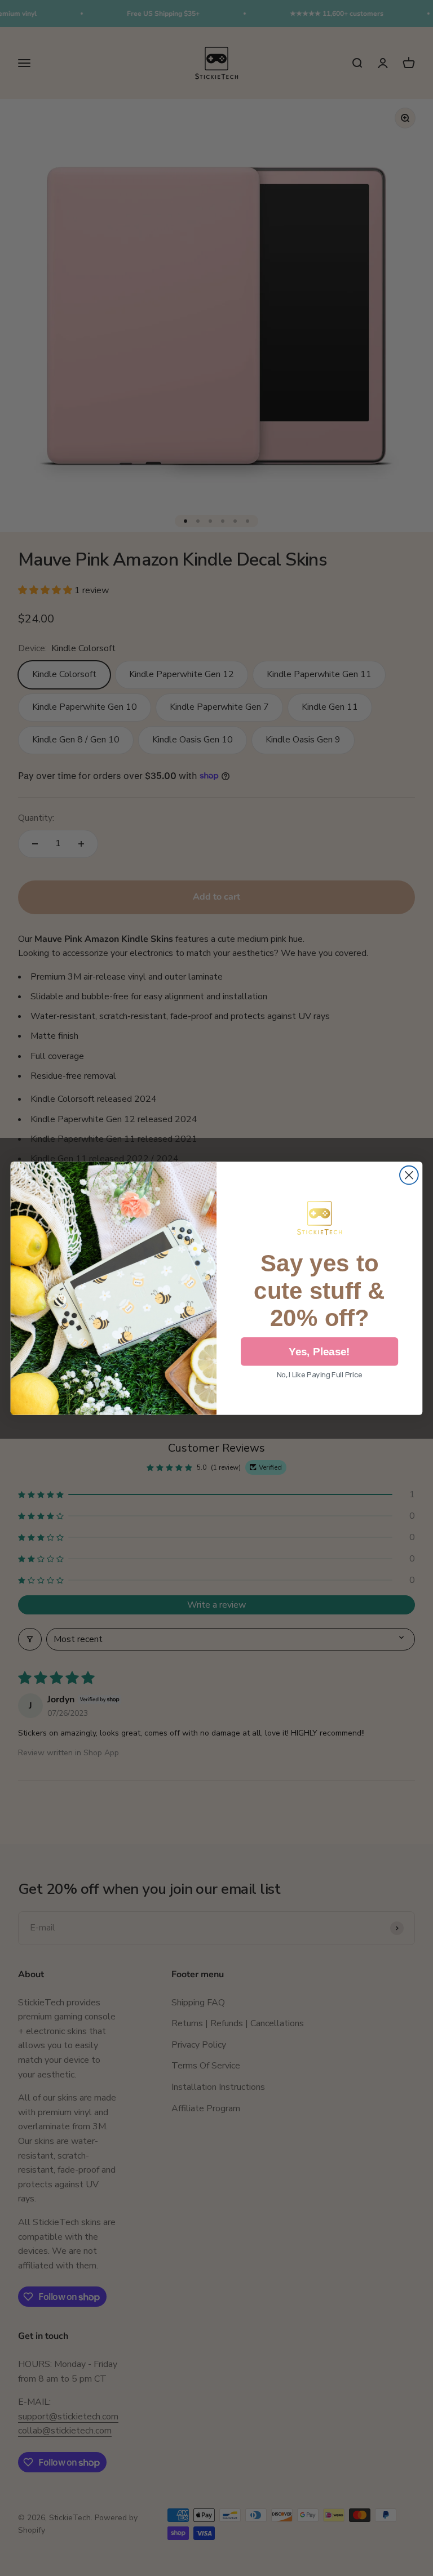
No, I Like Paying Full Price (320, 1375)
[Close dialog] (409, 1175)
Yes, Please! (319, 1352)
